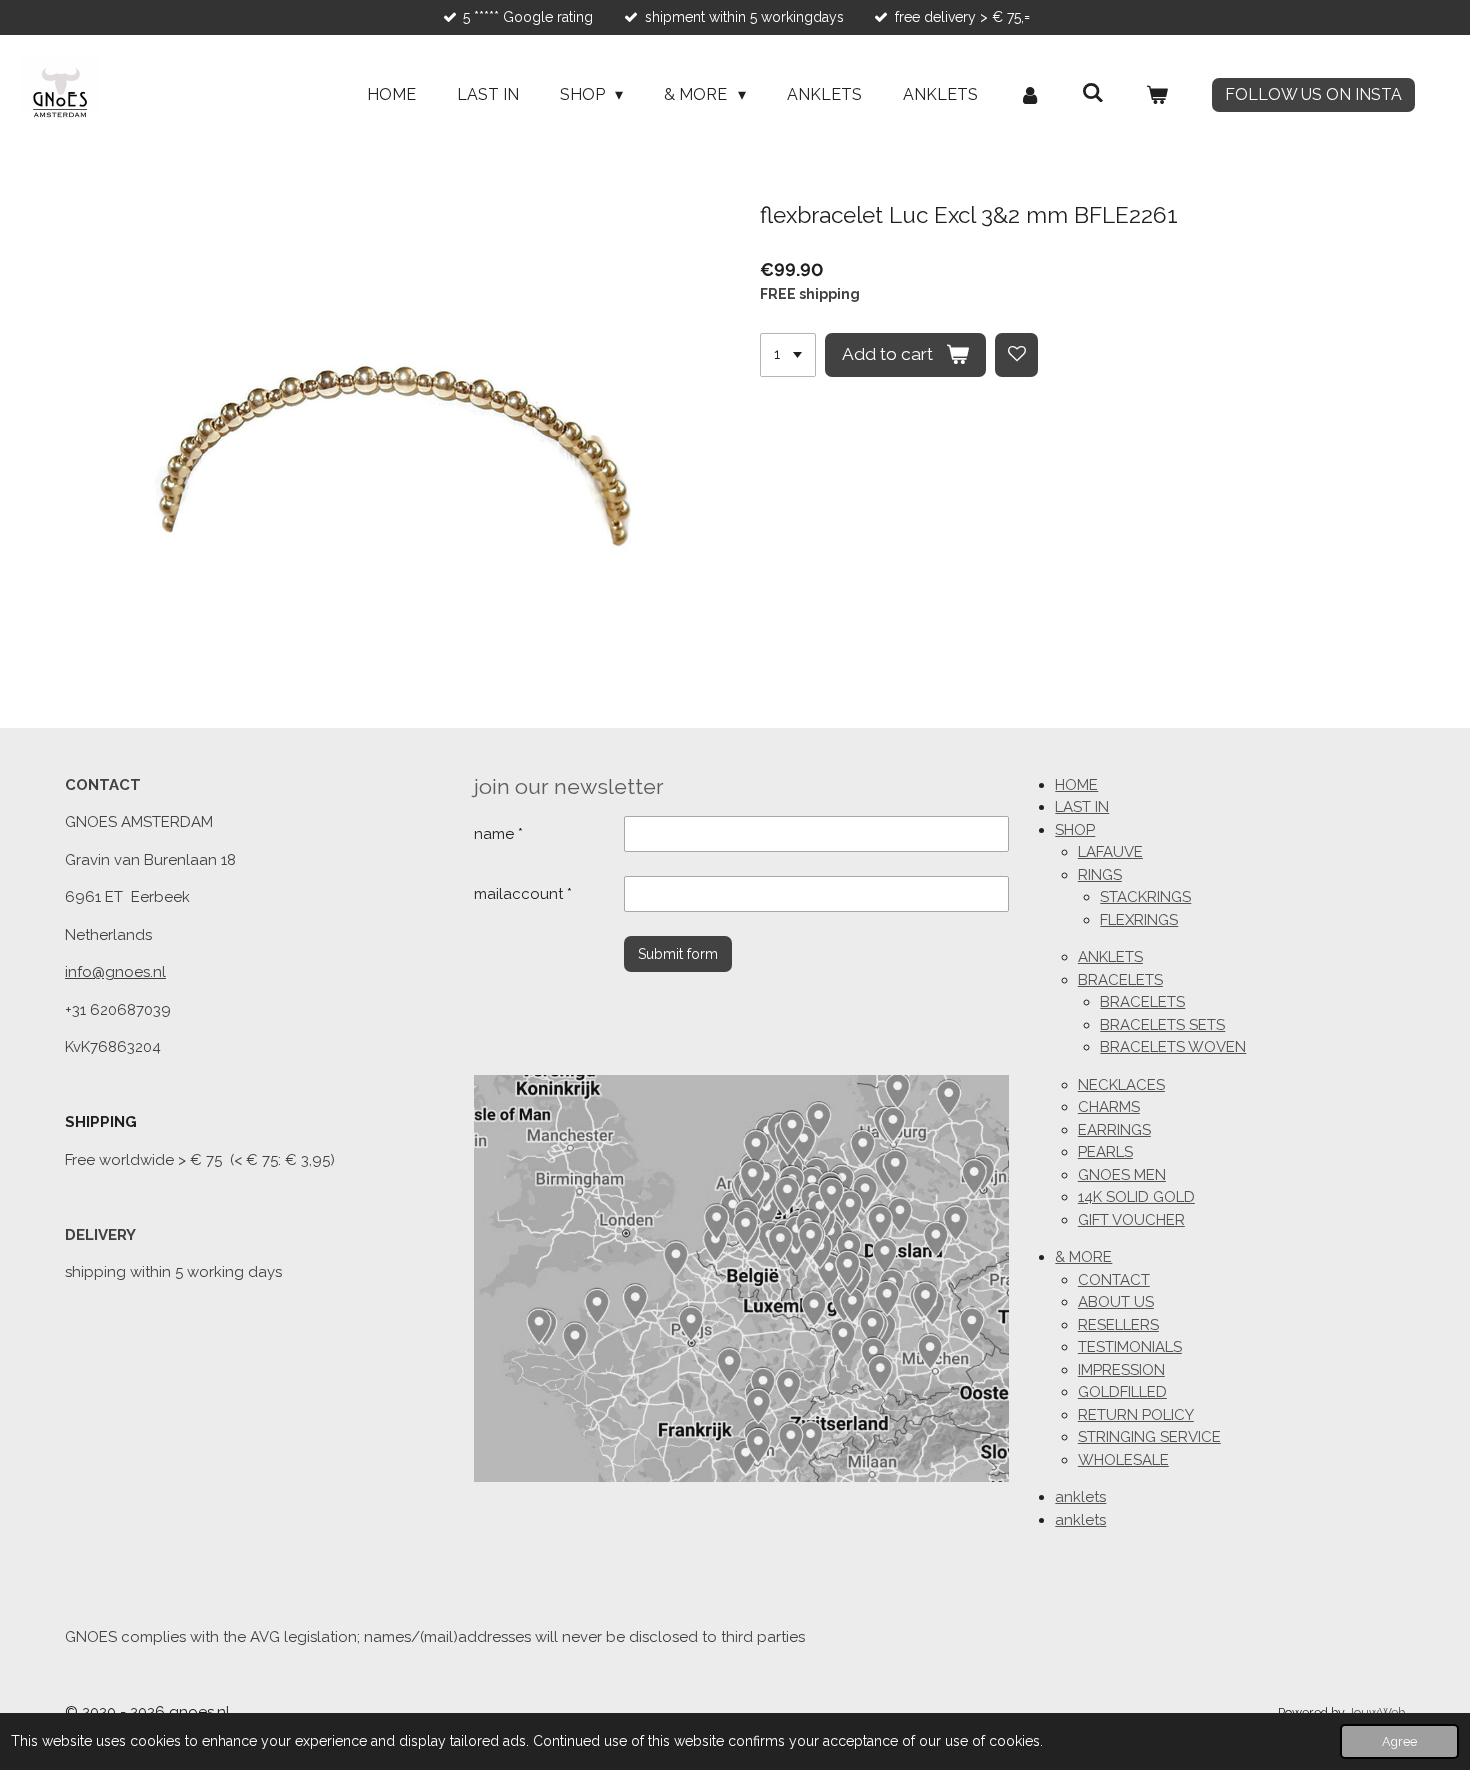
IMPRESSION (1121, 1370)
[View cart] (1157, 95)
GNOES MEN (1122, 1175)
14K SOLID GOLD (1136, 1197)
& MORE (1083, 1257)
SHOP (1075, 830)
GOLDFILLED (1122, 1392)
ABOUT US (1116, 1302)
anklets (1080, 1497)
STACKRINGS (1145, 897)
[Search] (1093, 92)
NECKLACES (1121, 1085)
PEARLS (1105, 1152)
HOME (1076, 785)
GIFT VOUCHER (1131, 1220)
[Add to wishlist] (1017, 355)
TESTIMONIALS (1130, 1347)
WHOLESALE (1123, 1460)
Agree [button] (1399, 1741)
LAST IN (1082, 807)
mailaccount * (523, 894)
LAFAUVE (1110, 852)
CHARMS (1109, 1107)
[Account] (1030, 95)
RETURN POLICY (1136, 1415)
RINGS (1100, 875)
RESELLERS (1118, 1325)
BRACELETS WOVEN (1173, 1047)
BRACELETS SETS (1162, 1025)
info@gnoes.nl (115, 972)
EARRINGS (1114, 1130)
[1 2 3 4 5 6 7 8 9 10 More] (788, 355)
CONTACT (1114, 1280)
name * (498, 834)
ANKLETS (1110, 957)
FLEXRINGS (1139, 920)
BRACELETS (1120, 980)
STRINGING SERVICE (1149, 1437)
